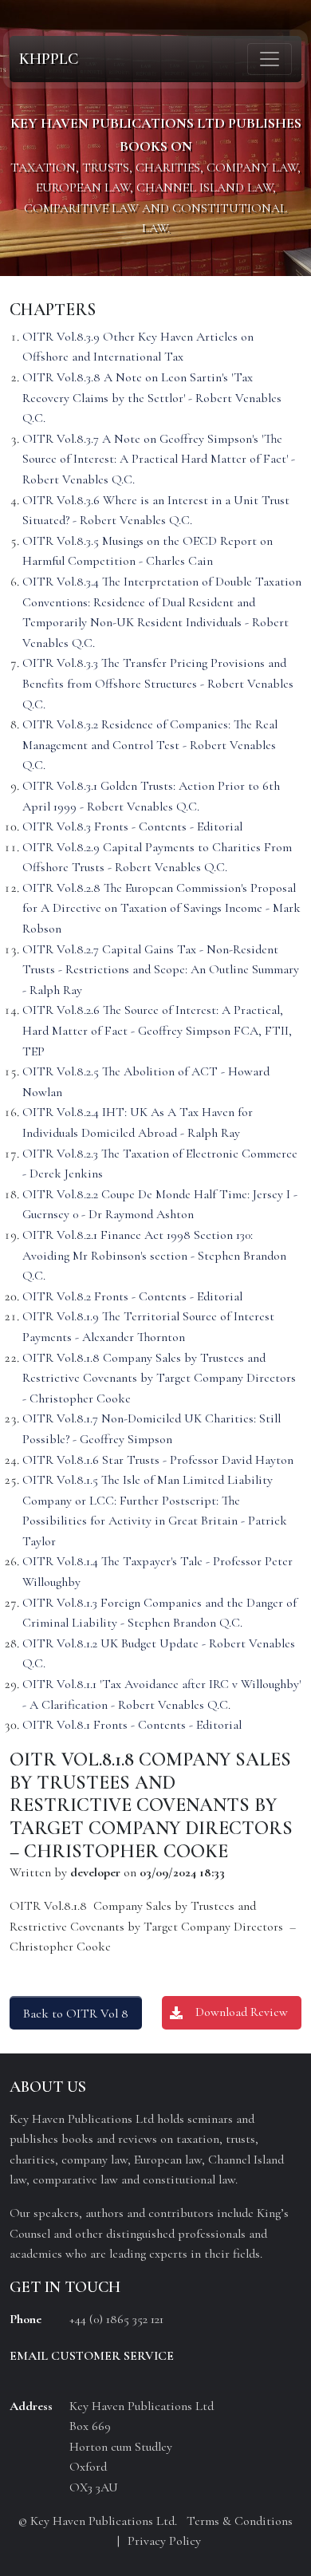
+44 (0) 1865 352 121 (116, 2319)
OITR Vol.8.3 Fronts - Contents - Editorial (132, 826)
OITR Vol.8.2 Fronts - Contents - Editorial (132, 1296)
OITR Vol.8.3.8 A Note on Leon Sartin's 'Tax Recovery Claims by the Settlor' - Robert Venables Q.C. (152, 398)
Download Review (242, 2012)
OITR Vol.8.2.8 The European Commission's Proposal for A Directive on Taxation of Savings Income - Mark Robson (161, 908)
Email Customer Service (92, 2356)
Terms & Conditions (240, 2521)
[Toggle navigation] (270, 59)
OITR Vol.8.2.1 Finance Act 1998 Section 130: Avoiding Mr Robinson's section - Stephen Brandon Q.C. (154, 1255)
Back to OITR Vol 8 (76, 2014)
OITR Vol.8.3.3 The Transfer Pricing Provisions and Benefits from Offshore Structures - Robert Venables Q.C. (158, 683)
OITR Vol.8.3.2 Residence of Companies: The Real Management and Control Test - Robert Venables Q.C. (150, 745)
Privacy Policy (164, 2541)
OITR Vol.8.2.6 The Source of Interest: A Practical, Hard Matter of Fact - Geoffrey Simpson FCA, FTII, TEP (157, 1030)
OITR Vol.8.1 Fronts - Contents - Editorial (132, 1725)
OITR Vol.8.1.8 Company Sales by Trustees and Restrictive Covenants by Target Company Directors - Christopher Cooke (159, 1378)
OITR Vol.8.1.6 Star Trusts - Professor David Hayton (158, 1460)
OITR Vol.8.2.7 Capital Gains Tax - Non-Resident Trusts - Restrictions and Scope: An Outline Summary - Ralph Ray (161, 970)
